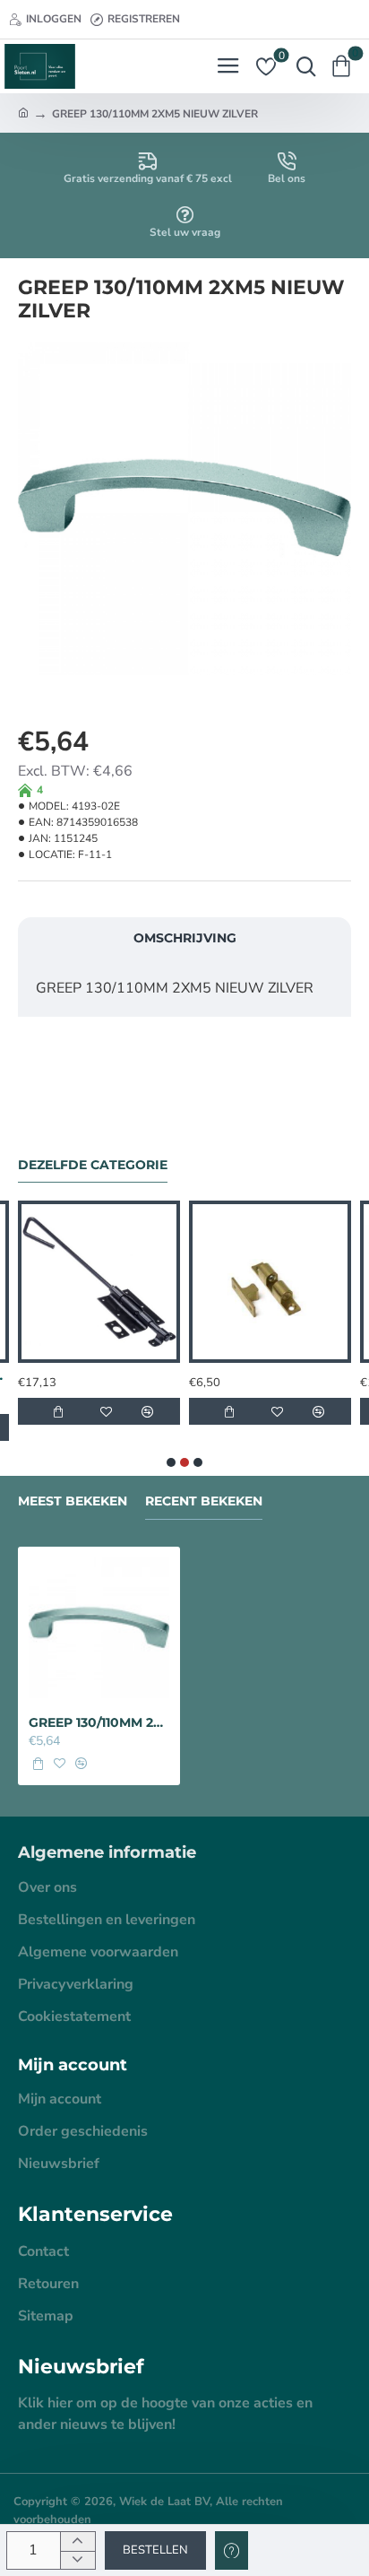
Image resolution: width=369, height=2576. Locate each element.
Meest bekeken (73, 1501)
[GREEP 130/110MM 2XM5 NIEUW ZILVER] (99, 1628)
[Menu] (228, 66)
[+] (77, 2541)
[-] (77, 2560)
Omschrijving (185, 938)
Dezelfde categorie (93, 1165)
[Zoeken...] (302, 66)
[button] (155, 2550)
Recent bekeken (204, 1501)
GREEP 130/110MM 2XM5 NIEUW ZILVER (99, 1722)
